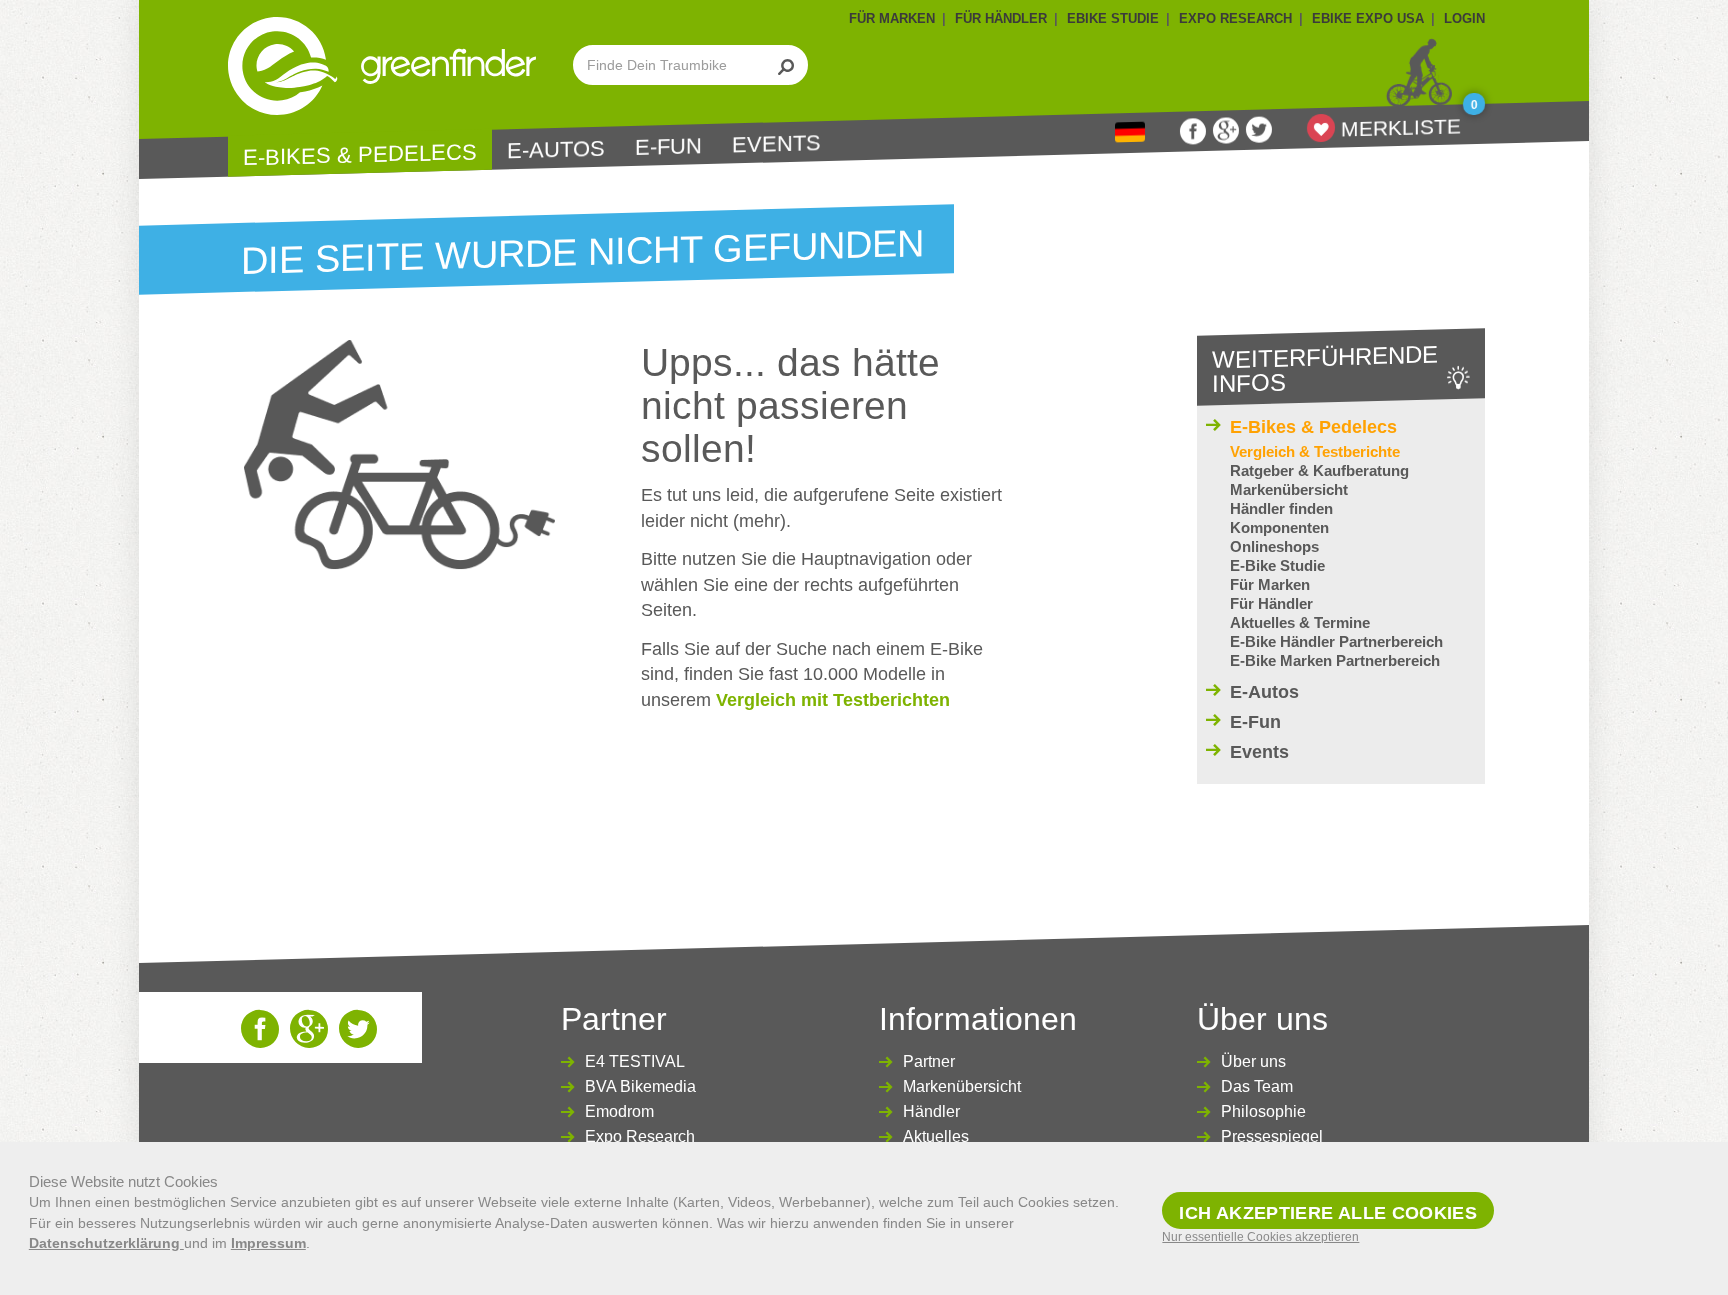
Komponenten (1279, 527)
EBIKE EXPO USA (1368, 18)
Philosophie (1263, 1111)
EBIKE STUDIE (1113, 18)
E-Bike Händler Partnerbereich (1336, 641)
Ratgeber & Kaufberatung (1319, 470)
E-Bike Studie (1277, 565)
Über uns (1253, 1061)
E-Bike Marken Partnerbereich (1335, 660)
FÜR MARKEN (892, 18)
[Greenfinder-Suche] (786, 65)
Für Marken (1270, 584)
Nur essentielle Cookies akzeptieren (1260, 1237)
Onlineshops (1274, 546)
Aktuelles (936, 1136)
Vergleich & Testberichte (1315, 451)
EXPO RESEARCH (1235, 18)
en (1130, 132)
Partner (929, 1061)
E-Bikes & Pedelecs (360, 154)
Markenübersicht (1289, 489)
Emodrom (619, 1111)
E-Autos (556, 150)
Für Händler (1271, 603)
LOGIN (1464, 18)
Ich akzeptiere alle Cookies (1328, 1213)
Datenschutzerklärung (106, 1243)
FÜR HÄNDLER (1001, 18)
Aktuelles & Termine (1300, 622)
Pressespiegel (1272, 1136)
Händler (931, 1111)
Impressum (268, 1243)
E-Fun (668, 147)
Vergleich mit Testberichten (833, 700)
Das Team (1257, 1086)
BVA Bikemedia (640, 1086)
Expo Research (640, 1136)
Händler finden (1281, 508)
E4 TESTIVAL (635, 1061)
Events (776, 143)
